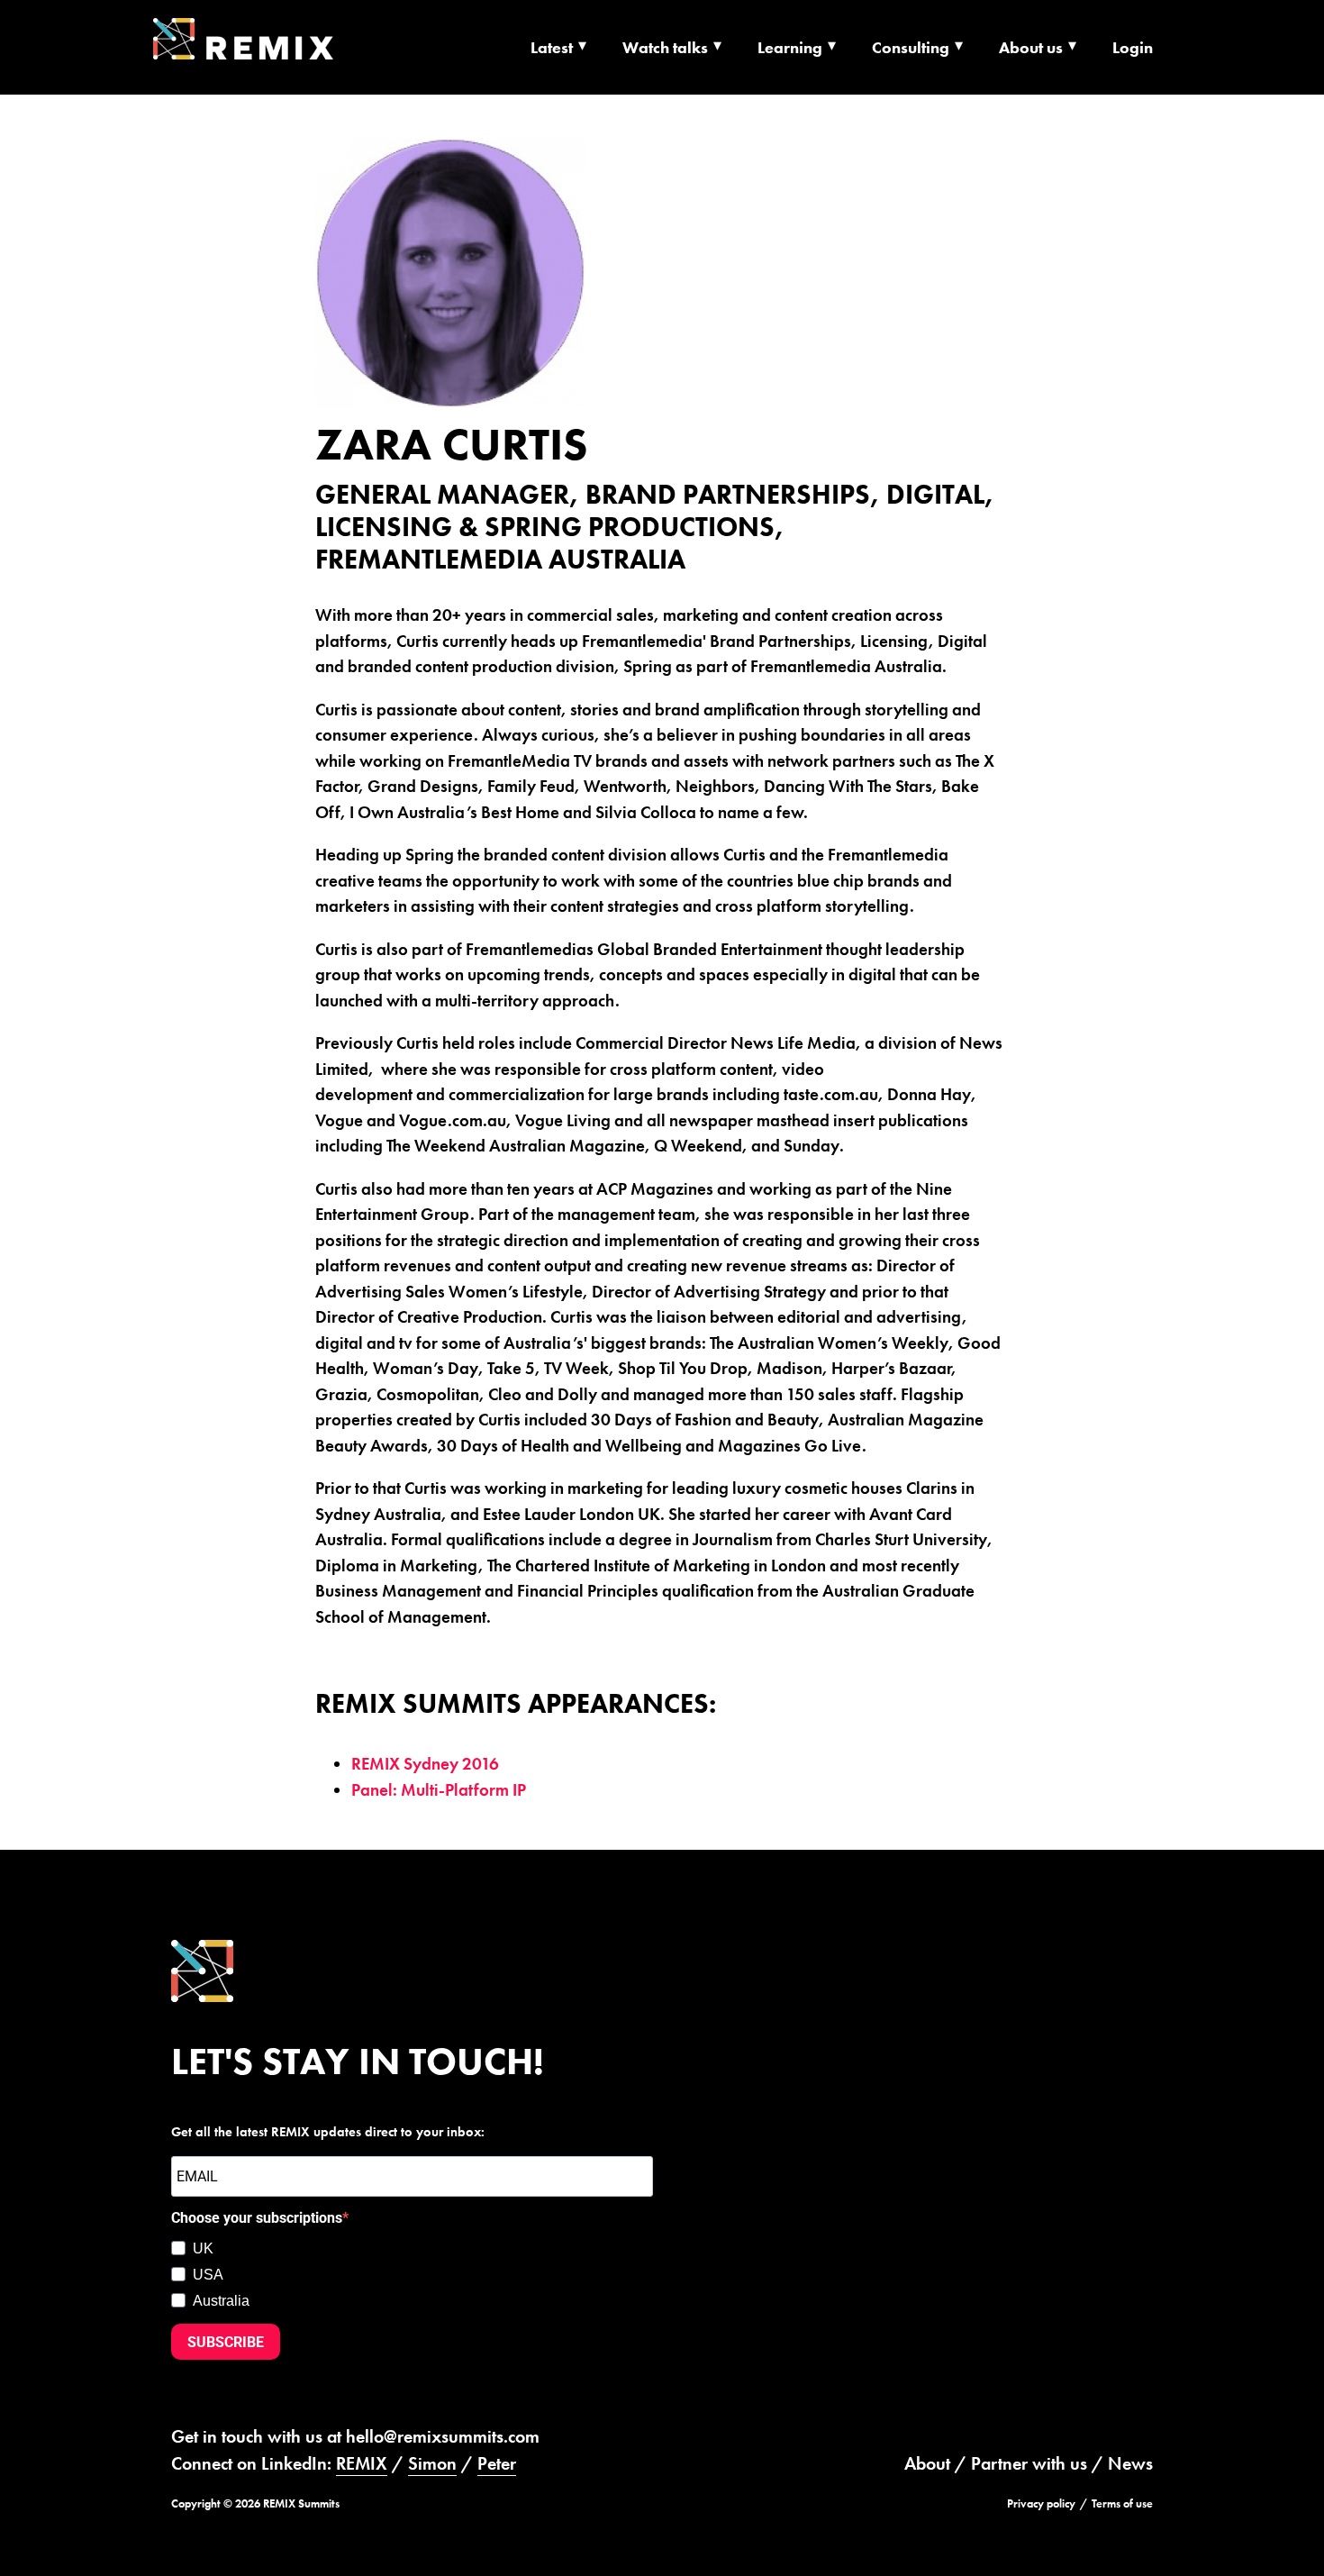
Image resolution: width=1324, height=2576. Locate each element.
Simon (432, 2463)
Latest (552, 47)
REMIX (362, 2463)
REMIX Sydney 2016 (425, 1764)
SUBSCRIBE (226, 2342)
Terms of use (1122, 2503)
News (1130, 2463)
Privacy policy (1041, 2503)
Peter (497, 2463)
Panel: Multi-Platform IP (439, 1790)
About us (1031, 47)
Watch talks (665, 47)
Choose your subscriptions (257, 2218)
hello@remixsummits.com (443, 2436)
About (927, 2463)
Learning (790, 47)
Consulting (911, 47)
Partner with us (1029, 2463)
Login (1133, 47)
